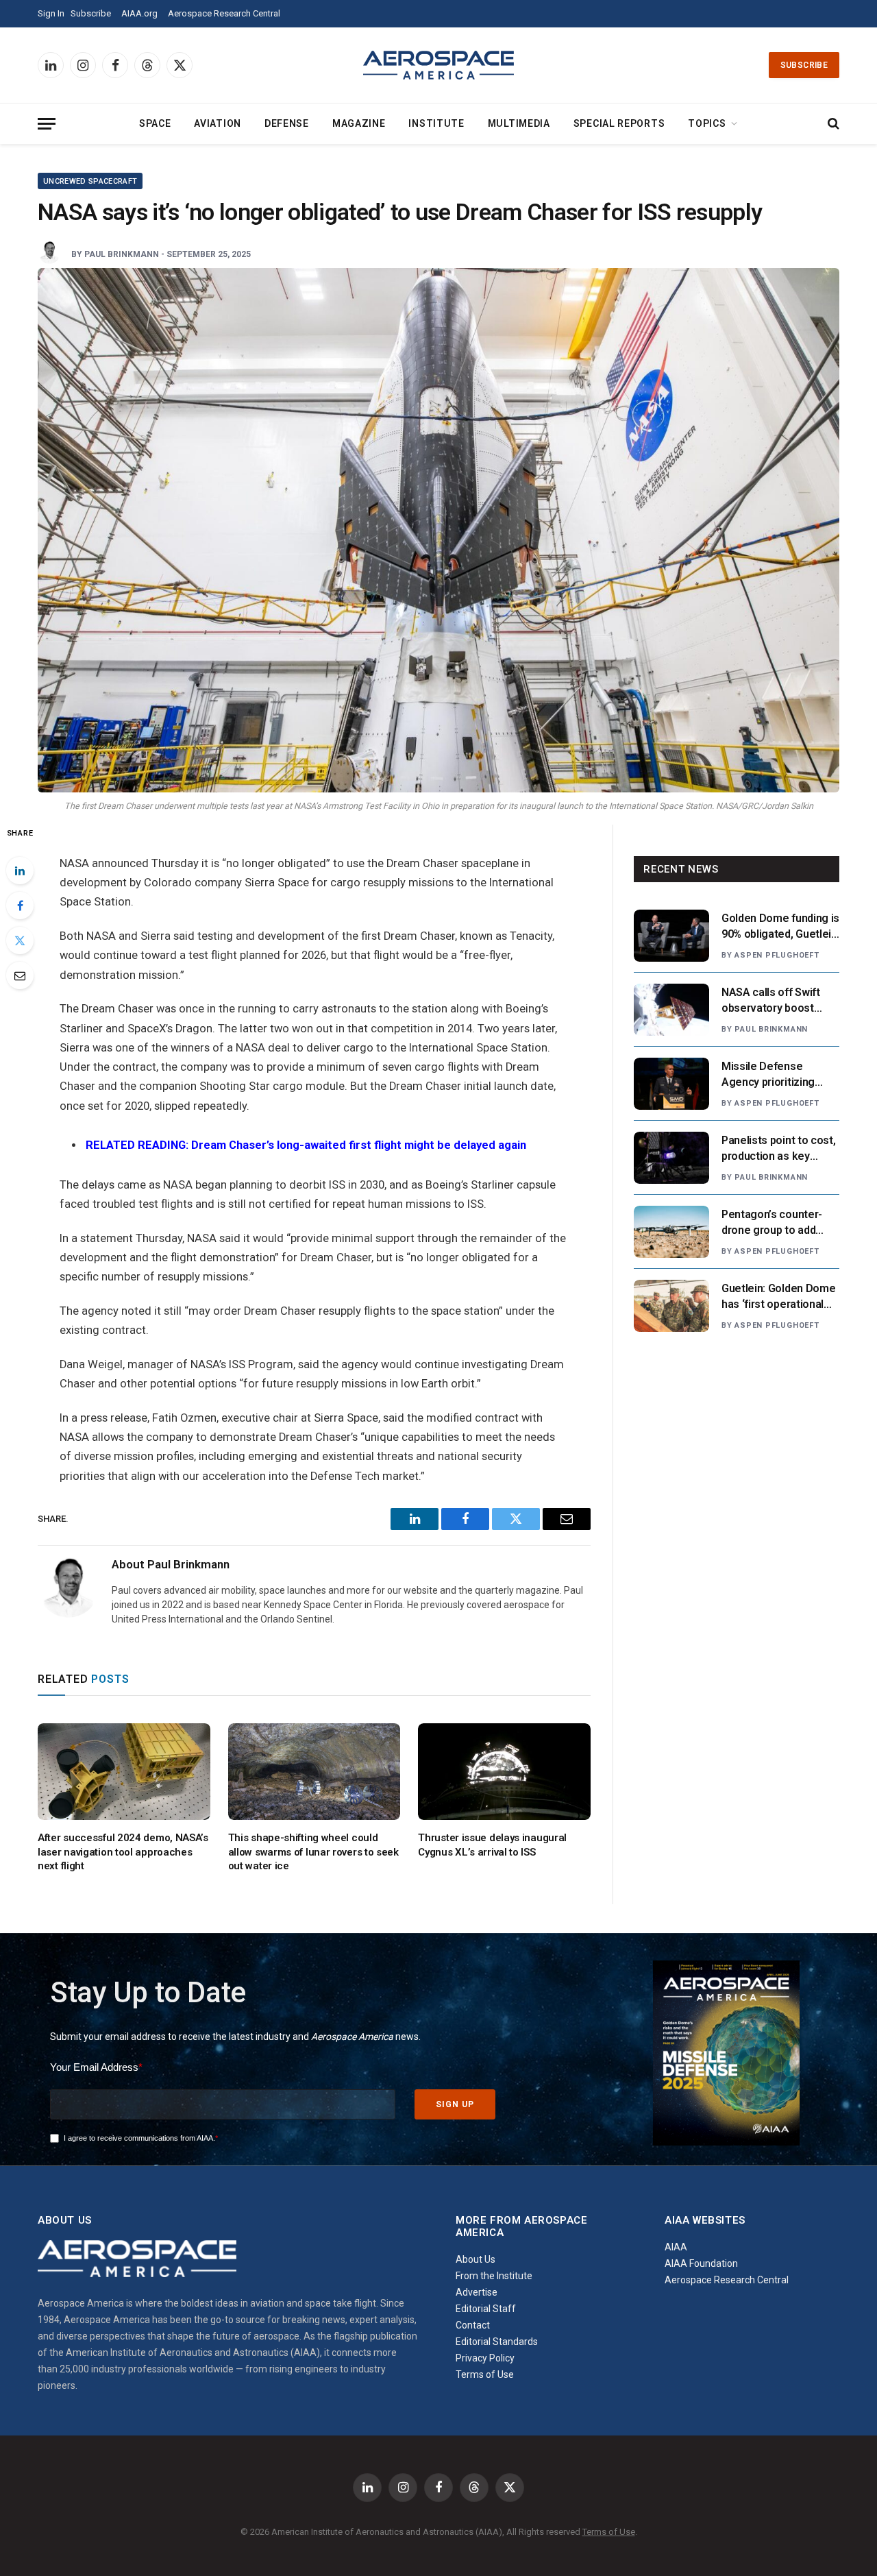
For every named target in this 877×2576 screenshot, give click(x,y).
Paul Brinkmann (771, 1029)
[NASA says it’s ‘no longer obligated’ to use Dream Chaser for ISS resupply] (438, 530)
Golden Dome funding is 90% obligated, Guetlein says (780, 927)
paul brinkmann (122, 254)
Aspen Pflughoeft (777, 955)
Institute (436, 123)
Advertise (477, 2292)
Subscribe (91, 13)
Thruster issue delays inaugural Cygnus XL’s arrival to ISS (492, 1845)
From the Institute (494, 2276)
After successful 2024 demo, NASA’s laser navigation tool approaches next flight (123, 1852)
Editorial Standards (497, 2342)
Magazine (359, 123)
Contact (473, 2325)
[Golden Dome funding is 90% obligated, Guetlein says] (671, 936)
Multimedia (519, 123)
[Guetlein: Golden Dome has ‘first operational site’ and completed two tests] (671, 1306)
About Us (475, 2259)
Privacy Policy (485, 2358)
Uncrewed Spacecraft (90, 181)
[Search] (832, 124)
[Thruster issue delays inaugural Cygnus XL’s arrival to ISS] (504, 1772)
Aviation (218, 123)
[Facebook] (20, 906)
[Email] (20, 975)
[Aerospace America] (438, 65)
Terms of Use (485, 2374)
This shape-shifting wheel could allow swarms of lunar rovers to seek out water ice (313, 1852)
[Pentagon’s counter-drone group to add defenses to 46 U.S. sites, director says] (671, 1232)
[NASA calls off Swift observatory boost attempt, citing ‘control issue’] (671, 1010)
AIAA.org (139, 13)
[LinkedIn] (20, 871)
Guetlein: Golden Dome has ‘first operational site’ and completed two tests (778, 1297)
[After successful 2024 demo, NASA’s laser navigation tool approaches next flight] (124, 1772)
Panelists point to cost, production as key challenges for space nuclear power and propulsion (778, 1149)
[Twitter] (20, 940)
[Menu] (47, 124)
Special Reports (619, 123)
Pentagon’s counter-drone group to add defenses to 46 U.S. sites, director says (772, 1223)
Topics (707, 123)
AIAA (676, 2247)
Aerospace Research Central (224, 13)
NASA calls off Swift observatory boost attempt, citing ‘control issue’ (778, 1001)
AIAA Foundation (701, 2263)
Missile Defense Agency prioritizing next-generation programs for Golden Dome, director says (773, 1075)
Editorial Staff (486, 2309)
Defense (287, 123)
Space (155, 123)
